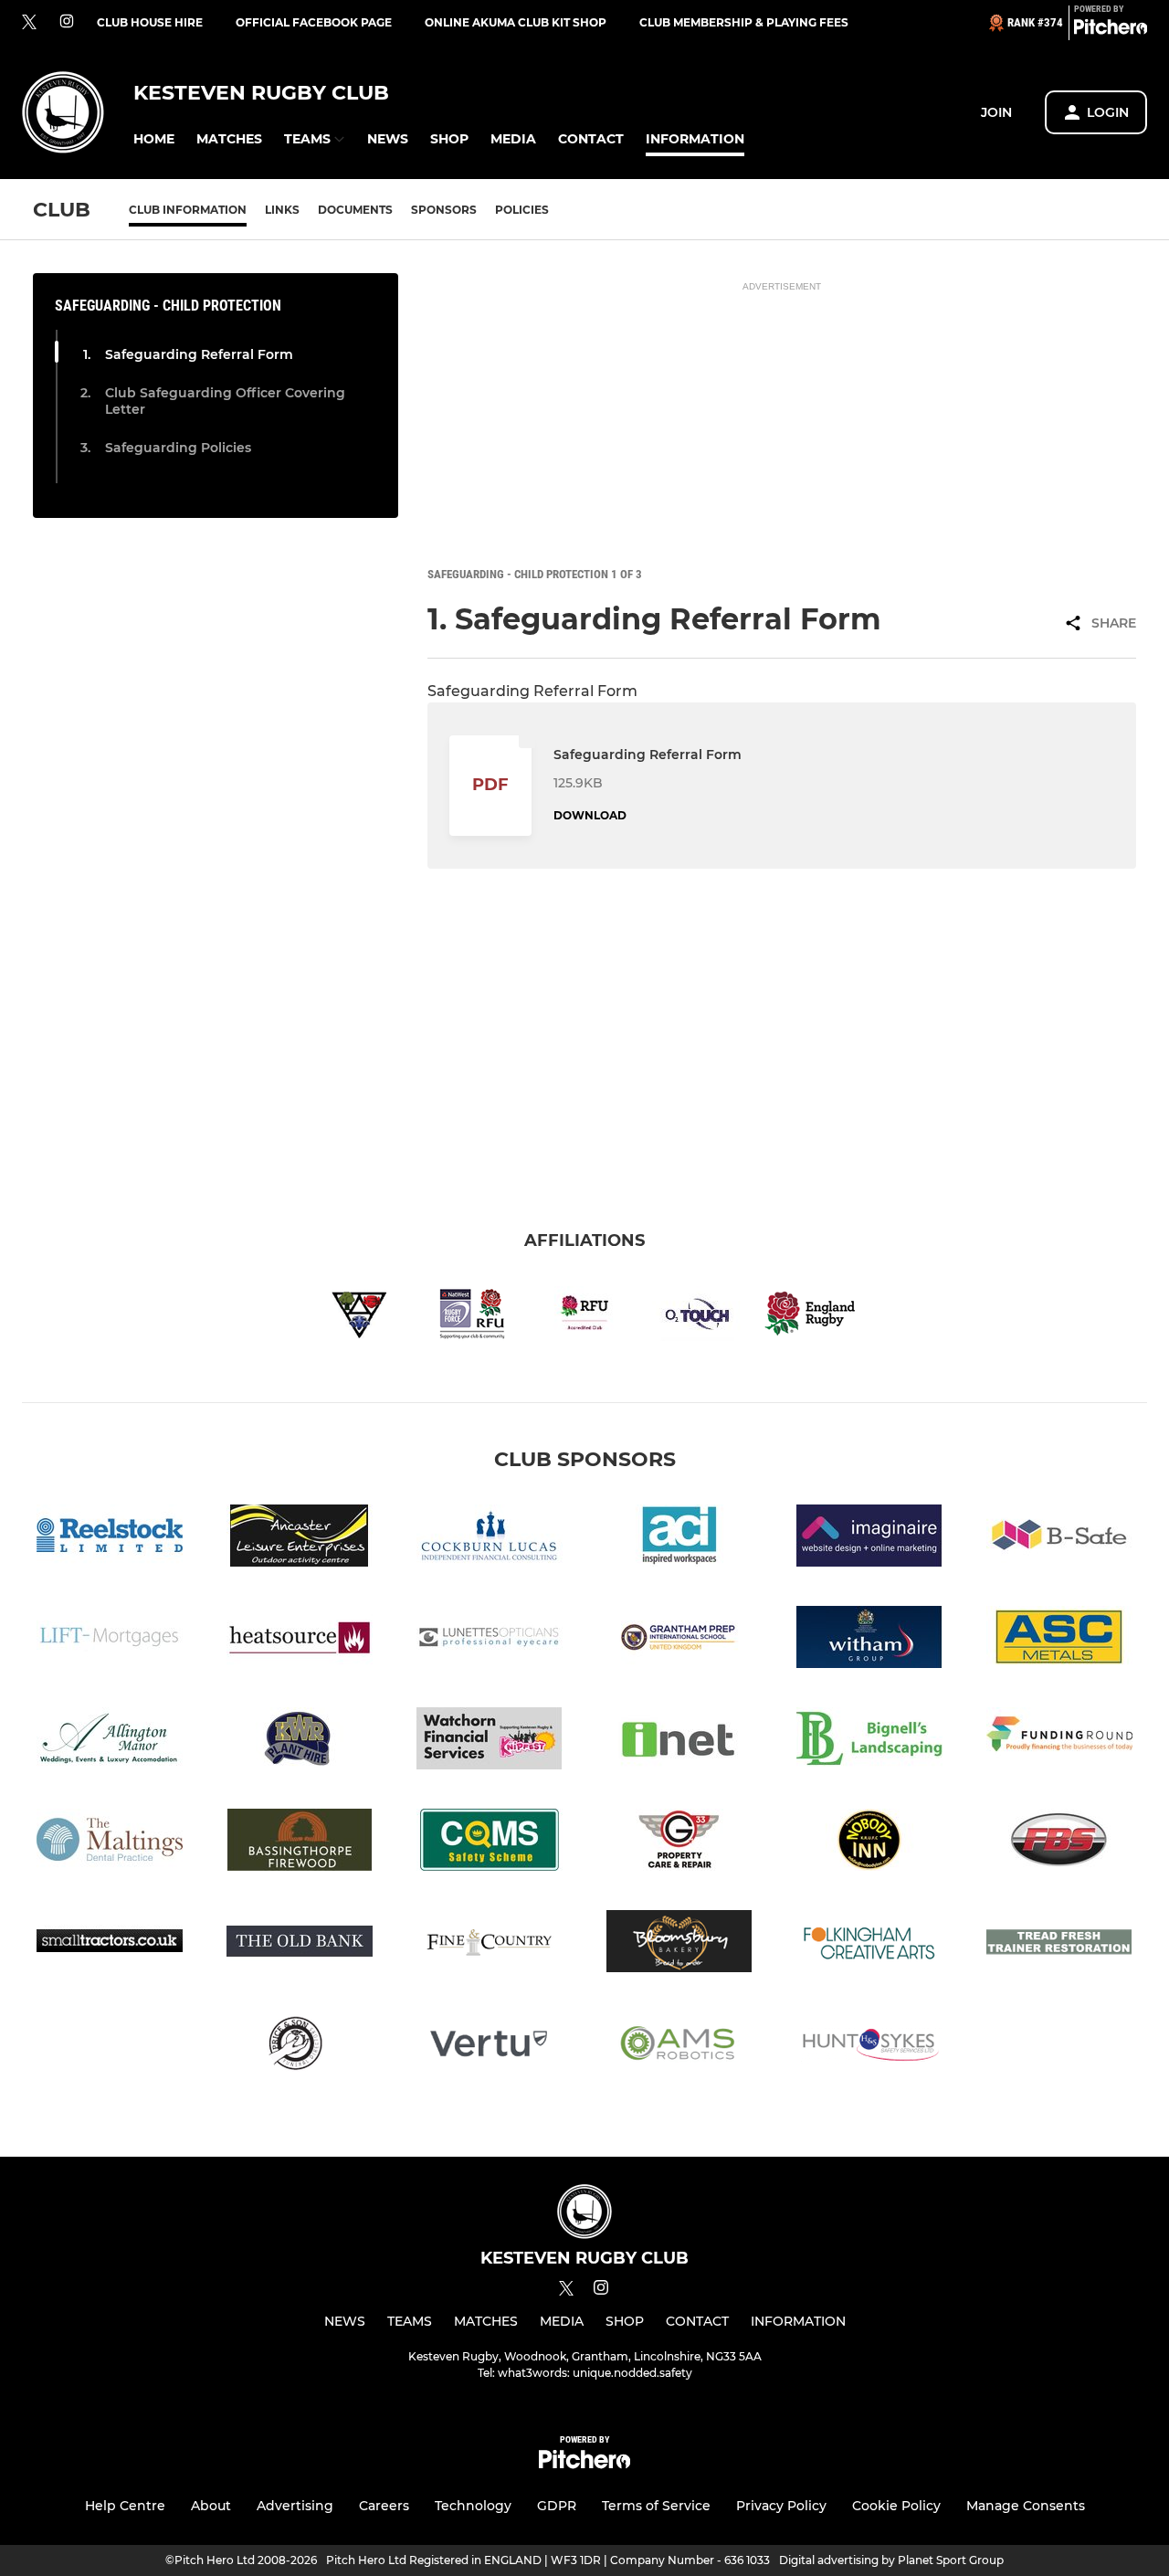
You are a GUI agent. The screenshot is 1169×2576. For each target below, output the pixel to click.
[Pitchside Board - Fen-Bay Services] (1059, 1843)
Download (590, 815)
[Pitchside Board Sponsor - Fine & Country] (490, 1944)
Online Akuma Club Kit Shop (516, 22)
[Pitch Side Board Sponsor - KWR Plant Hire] (300, 1742)
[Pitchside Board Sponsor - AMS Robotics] (679, 2046)
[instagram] (67, 22)
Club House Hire (150, 22)
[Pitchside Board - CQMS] (490, 1843)
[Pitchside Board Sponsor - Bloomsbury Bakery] (679, 1944)
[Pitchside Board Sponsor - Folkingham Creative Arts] (869, 1944)
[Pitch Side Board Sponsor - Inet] (679, 1742)
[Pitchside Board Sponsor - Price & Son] (300, 2046)
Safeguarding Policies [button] (178, 448)
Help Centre (125, 2506)
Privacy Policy (781, 2506)
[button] (154, 139)
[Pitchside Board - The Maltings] (110, 1843)
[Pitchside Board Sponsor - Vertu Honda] (490, 2046)
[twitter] (29, 23)
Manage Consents (1026, 2506)
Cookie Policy (896, 2506)
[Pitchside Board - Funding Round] (1059, 1742)
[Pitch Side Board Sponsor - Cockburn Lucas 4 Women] (490, 1539)
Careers (384, 2506)
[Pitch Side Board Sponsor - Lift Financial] (110, 1640)
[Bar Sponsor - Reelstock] (110, 1539)
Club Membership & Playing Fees (744, 22)
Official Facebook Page (314, 22)
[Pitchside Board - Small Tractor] (110, 1944)
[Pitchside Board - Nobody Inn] (869, 1843)
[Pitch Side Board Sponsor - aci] (679, 1539)
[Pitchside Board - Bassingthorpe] (300, 1843)
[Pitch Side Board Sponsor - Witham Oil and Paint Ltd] (869, 1640)
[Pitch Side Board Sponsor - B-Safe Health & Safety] (1059, 1539)
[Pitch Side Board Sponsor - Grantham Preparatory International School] (679, 1640)
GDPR (557, 2506)
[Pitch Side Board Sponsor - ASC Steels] (1059, 1640)
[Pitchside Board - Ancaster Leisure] (300, 1539)
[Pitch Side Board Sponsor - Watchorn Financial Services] (490, 1742)
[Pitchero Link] (1111, 30)
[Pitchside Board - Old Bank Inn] (300, 1944)
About (211, 2506)
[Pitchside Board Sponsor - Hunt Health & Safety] (869, 2046)
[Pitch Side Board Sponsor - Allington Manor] (110, 1742)
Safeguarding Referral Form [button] (199, 354)
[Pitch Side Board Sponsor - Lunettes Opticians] (490, 1640)
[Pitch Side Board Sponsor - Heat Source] (300, 1640)
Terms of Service (656, 2506)
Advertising (295, 2506)
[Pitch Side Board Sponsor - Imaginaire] (869, 1539)
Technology (473, 2506)
